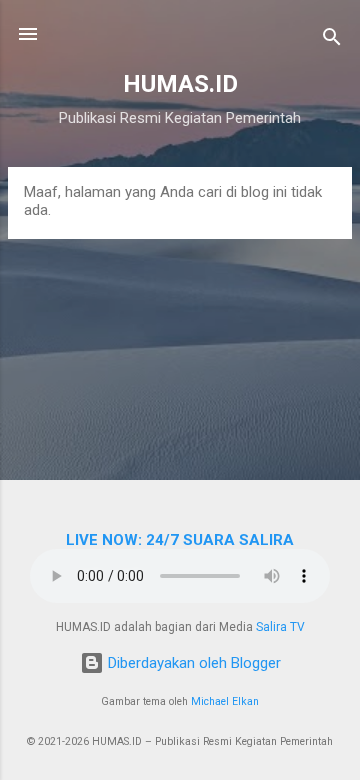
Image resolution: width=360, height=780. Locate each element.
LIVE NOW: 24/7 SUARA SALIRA (180, 540)
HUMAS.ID (180, 84)
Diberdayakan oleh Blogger (192, 663)
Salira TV (280, 627)
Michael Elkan (225, 701)
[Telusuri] (332, 40)
